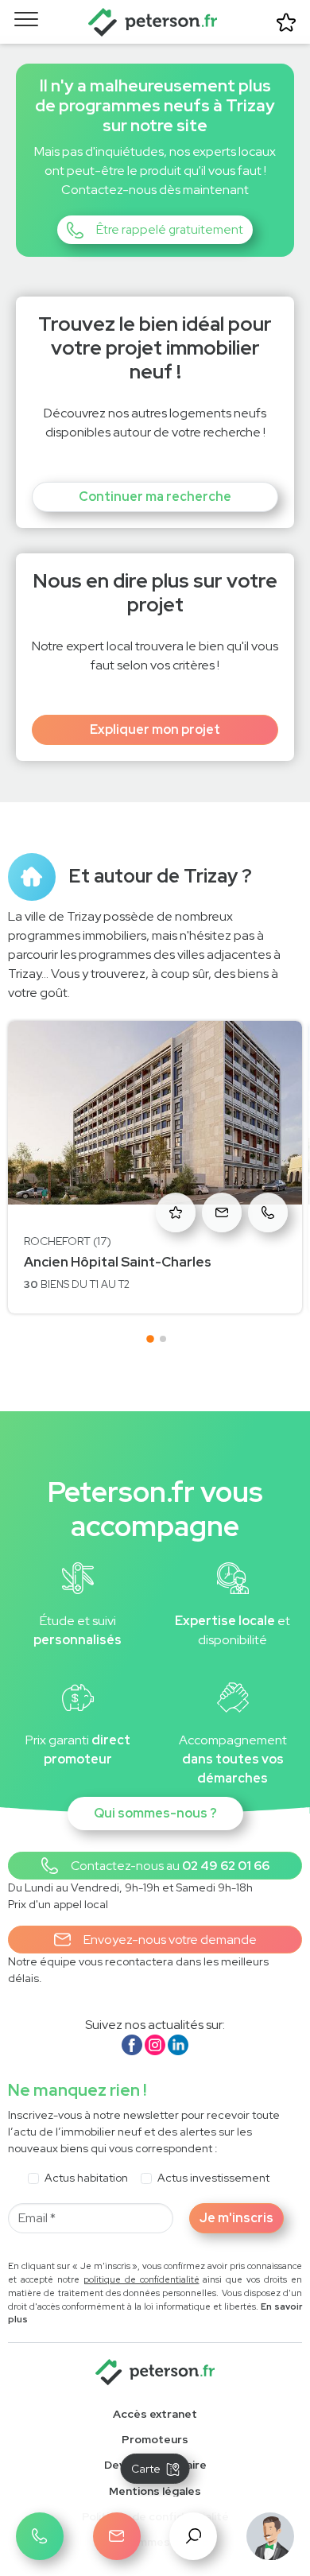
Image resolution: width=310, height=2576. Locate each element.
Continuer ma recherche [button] (155, 497)
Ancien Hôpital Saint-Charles (118, 1262)
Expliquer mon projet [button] (155, 729)
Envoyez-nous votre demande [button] (170, 1940)
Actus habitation (86, 2178)
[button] (155, 230)
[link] (155, 2440)
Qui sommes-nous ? (155, 1813)
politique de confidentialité (141, 2279)
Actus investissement (213, 2178)
